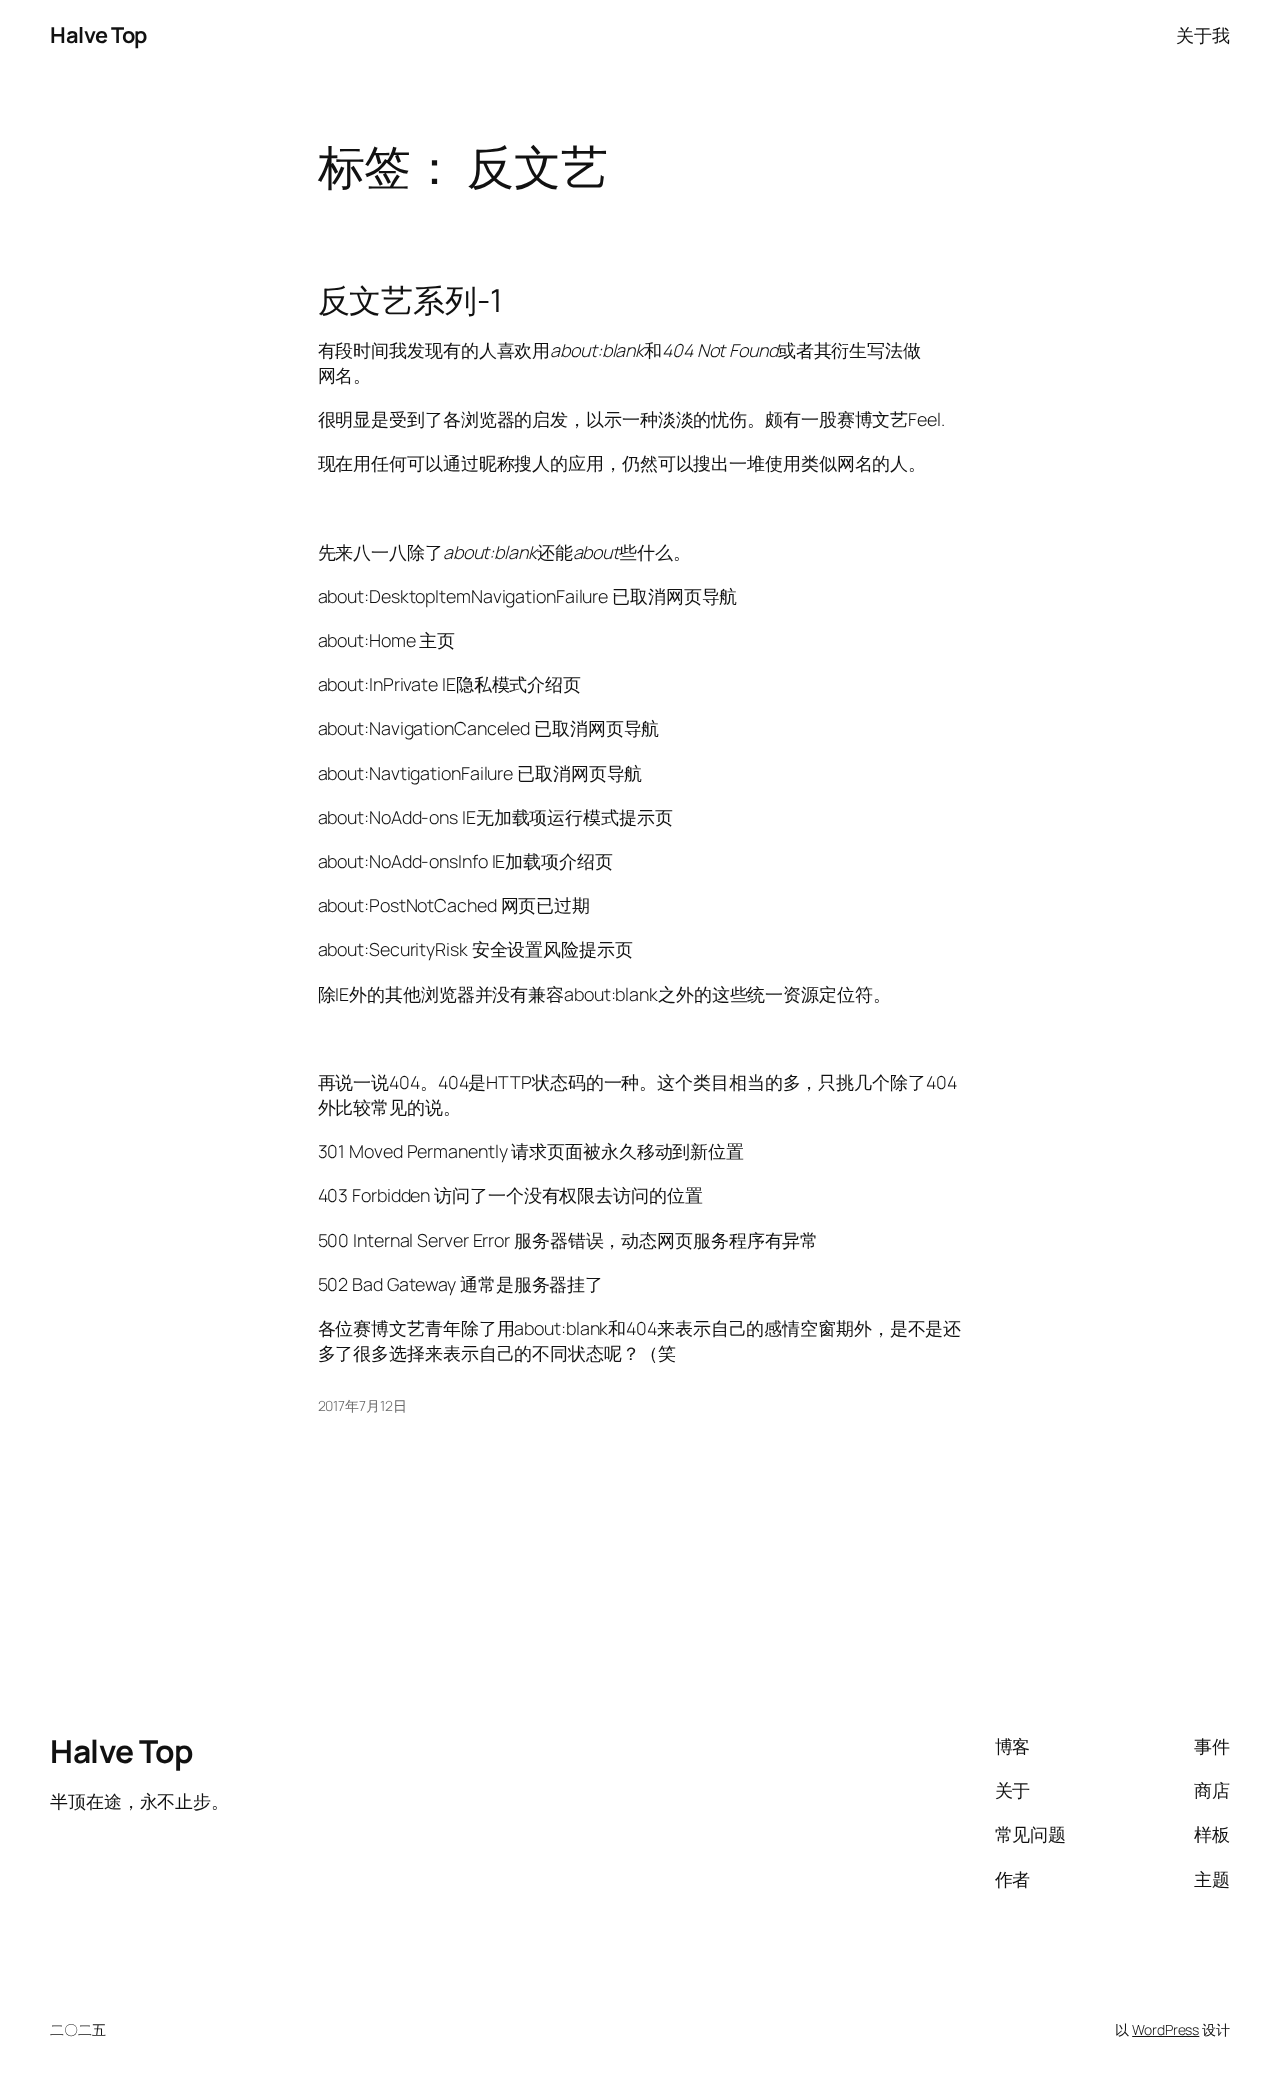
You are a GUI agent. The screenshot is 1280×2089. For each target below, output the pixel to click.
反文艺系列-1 (410, 301)
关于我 (1203, 35)
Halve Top (98, 35)
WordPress (1165, 2029)
